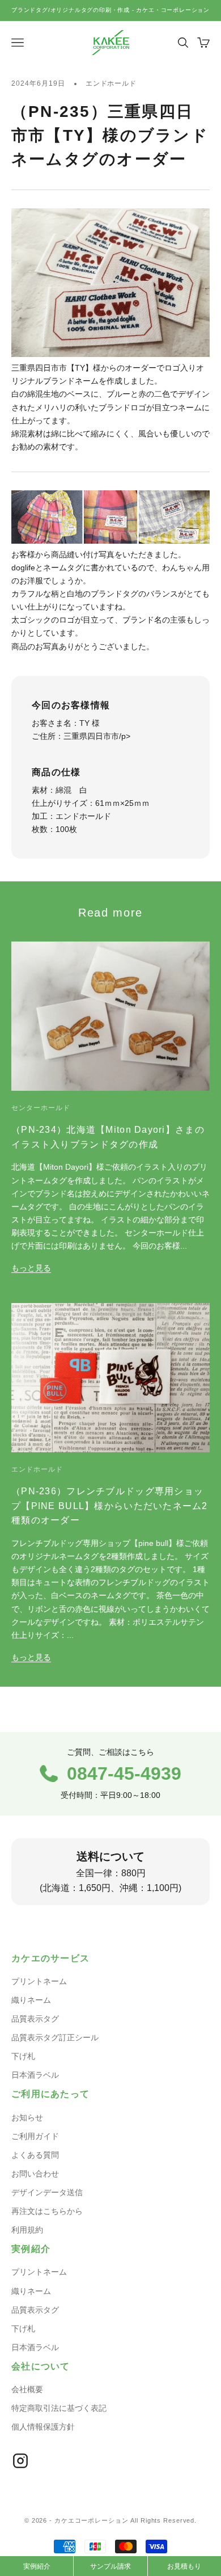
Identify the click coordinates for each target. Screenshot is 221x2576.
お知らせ (27, 2117)
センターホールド (41, 1108)
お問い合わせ (35, 2174)
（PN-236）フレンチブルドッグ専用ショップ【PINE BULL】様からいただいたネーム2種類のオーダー (110, 1505)
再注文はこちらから (47, 2211)
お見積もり (184, 2566)
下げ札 (23, 2056)
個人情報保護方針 (43, 2427)
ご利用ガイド (35, 2136)
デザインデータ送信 (47, 2192)
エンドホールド (111, 83)
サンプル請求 (110, 2566)
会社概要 (27, 2389)
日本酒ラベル (35, 2075)
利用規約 (27, 2230)
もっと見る (31, 1268)
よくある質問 (35, 2155)
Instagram (20, 2461)
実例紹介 (37, 2566)
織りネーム (31, 2000)
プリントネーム (39, 1981)
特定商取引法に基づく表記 (59, 2408)
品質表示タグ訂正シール (55, 2037)
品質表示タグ (35, 2019)
